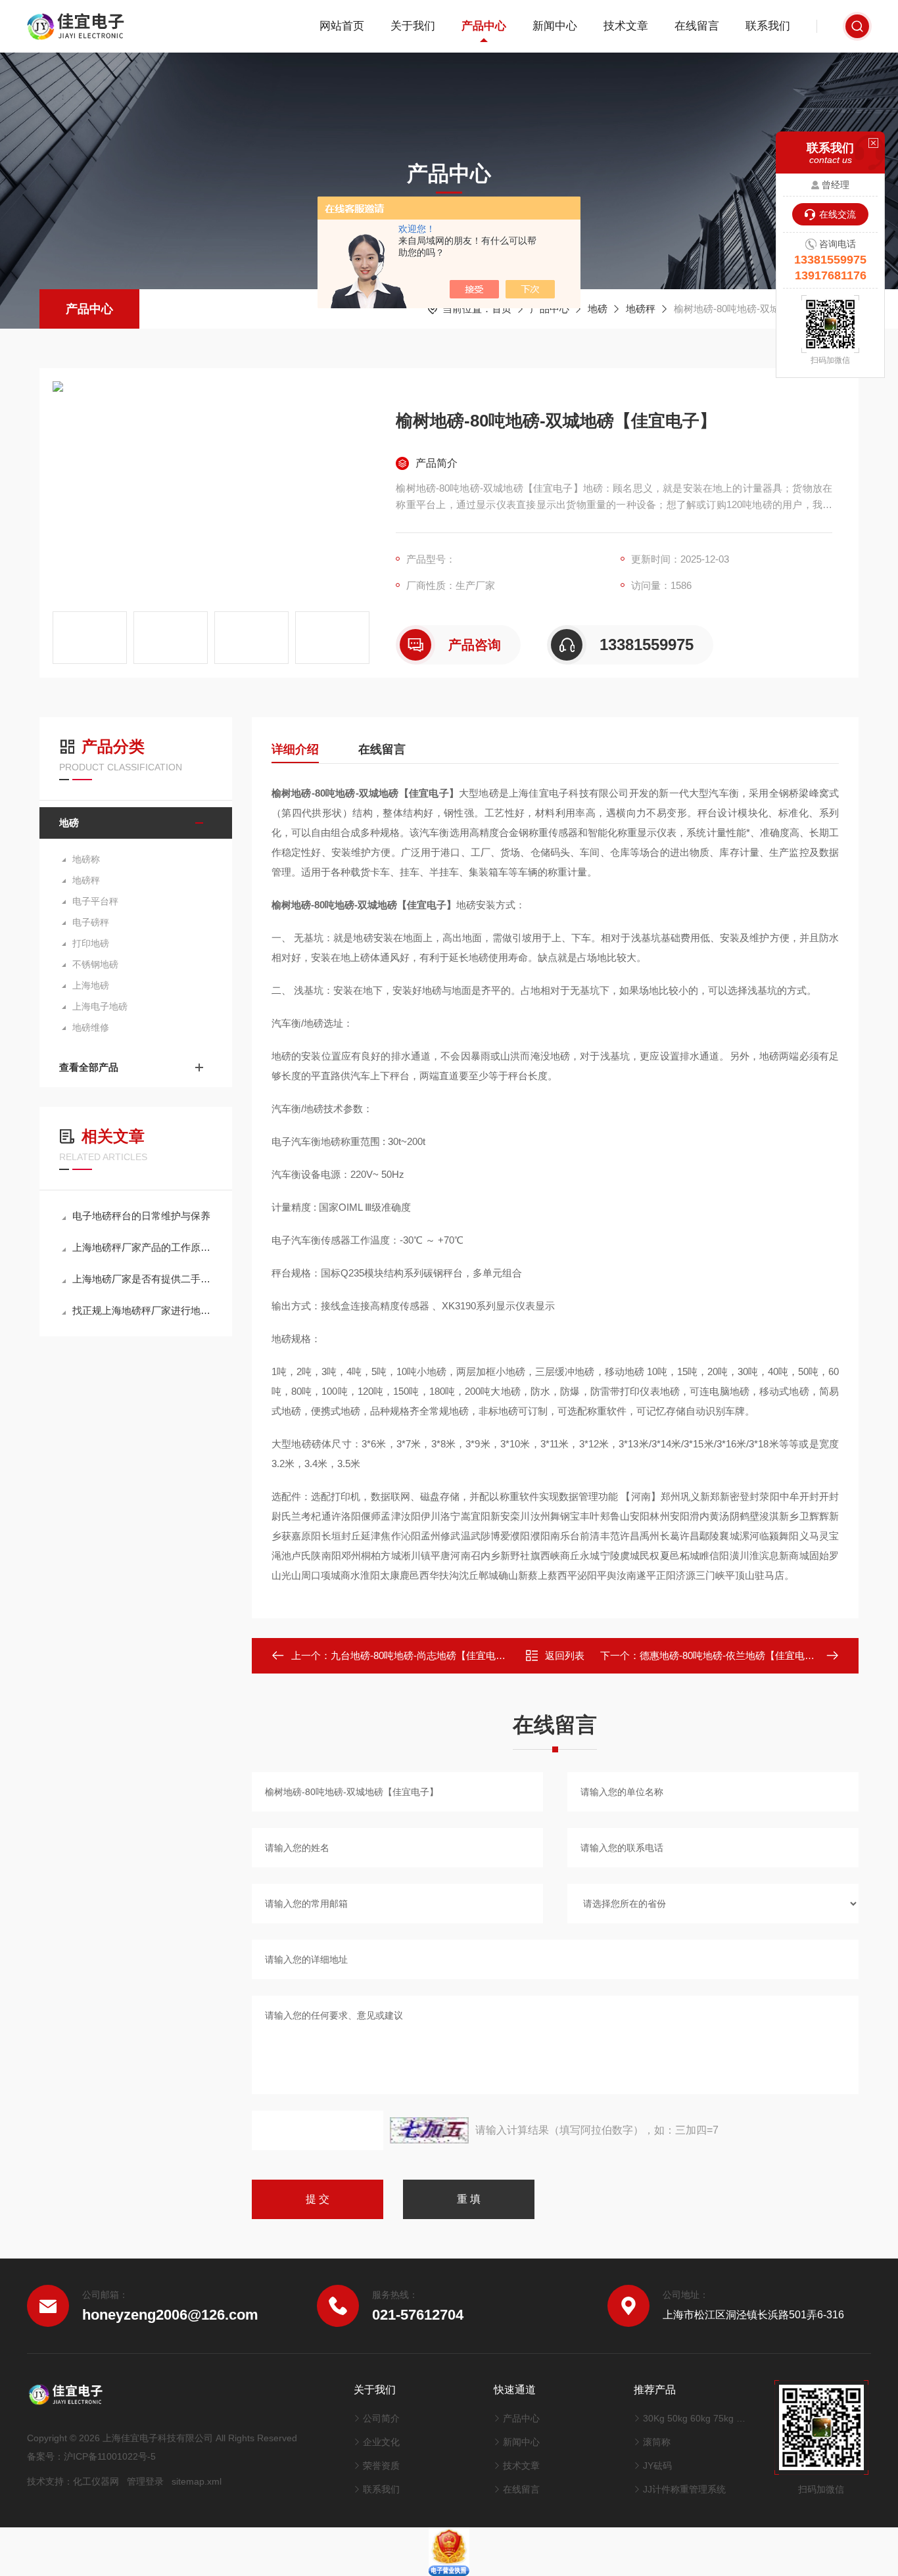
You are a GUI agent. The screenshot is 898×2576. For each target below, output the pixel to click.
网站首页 (342, 26)
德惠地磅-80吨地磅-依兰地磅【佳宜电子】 (732, 1655)
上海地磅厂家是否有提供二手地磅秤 (142, 1279)
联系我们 (768, 26)
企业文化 (381, 2442)
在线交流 (838, 214)
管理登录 (145, 2481)
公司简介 (381, 2418)
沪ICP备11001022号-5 (110, 2456)
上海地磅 (91, 985)
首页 (502, 309)
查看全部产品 (89, 1067)
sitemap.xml (197, 2481)
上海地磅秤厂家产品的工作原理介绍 (142, 1247)
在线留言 (697, 26)
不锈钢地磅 (95, 964)
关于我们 (413, 26)
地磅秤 (641, 309)
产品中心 (484, 26)
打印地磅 (91, 943)
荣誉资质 (381, 2466)
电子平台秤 (95, 901)
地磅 (598, 309)
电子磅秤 (91, 922)
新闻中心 (555, 26)
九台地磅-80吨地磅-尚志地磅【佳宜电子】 (423, 1655)
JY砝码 (657, 2466)
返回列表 (565, 1655)
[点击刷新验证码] (429, 2130)
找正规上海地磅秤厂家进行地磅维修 (142, 1310)
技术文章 (626, 26)
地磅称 (86, 859)
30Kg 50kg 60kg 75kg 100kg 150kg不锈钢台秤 (695, 2418)
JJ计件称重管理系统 (684, 2489)
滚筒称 (657, 2442)
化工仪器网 (96, 2481)
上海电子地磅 (100, 1006)
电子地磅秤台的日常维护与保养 (141, 1216)
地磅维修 (91, 1027)
